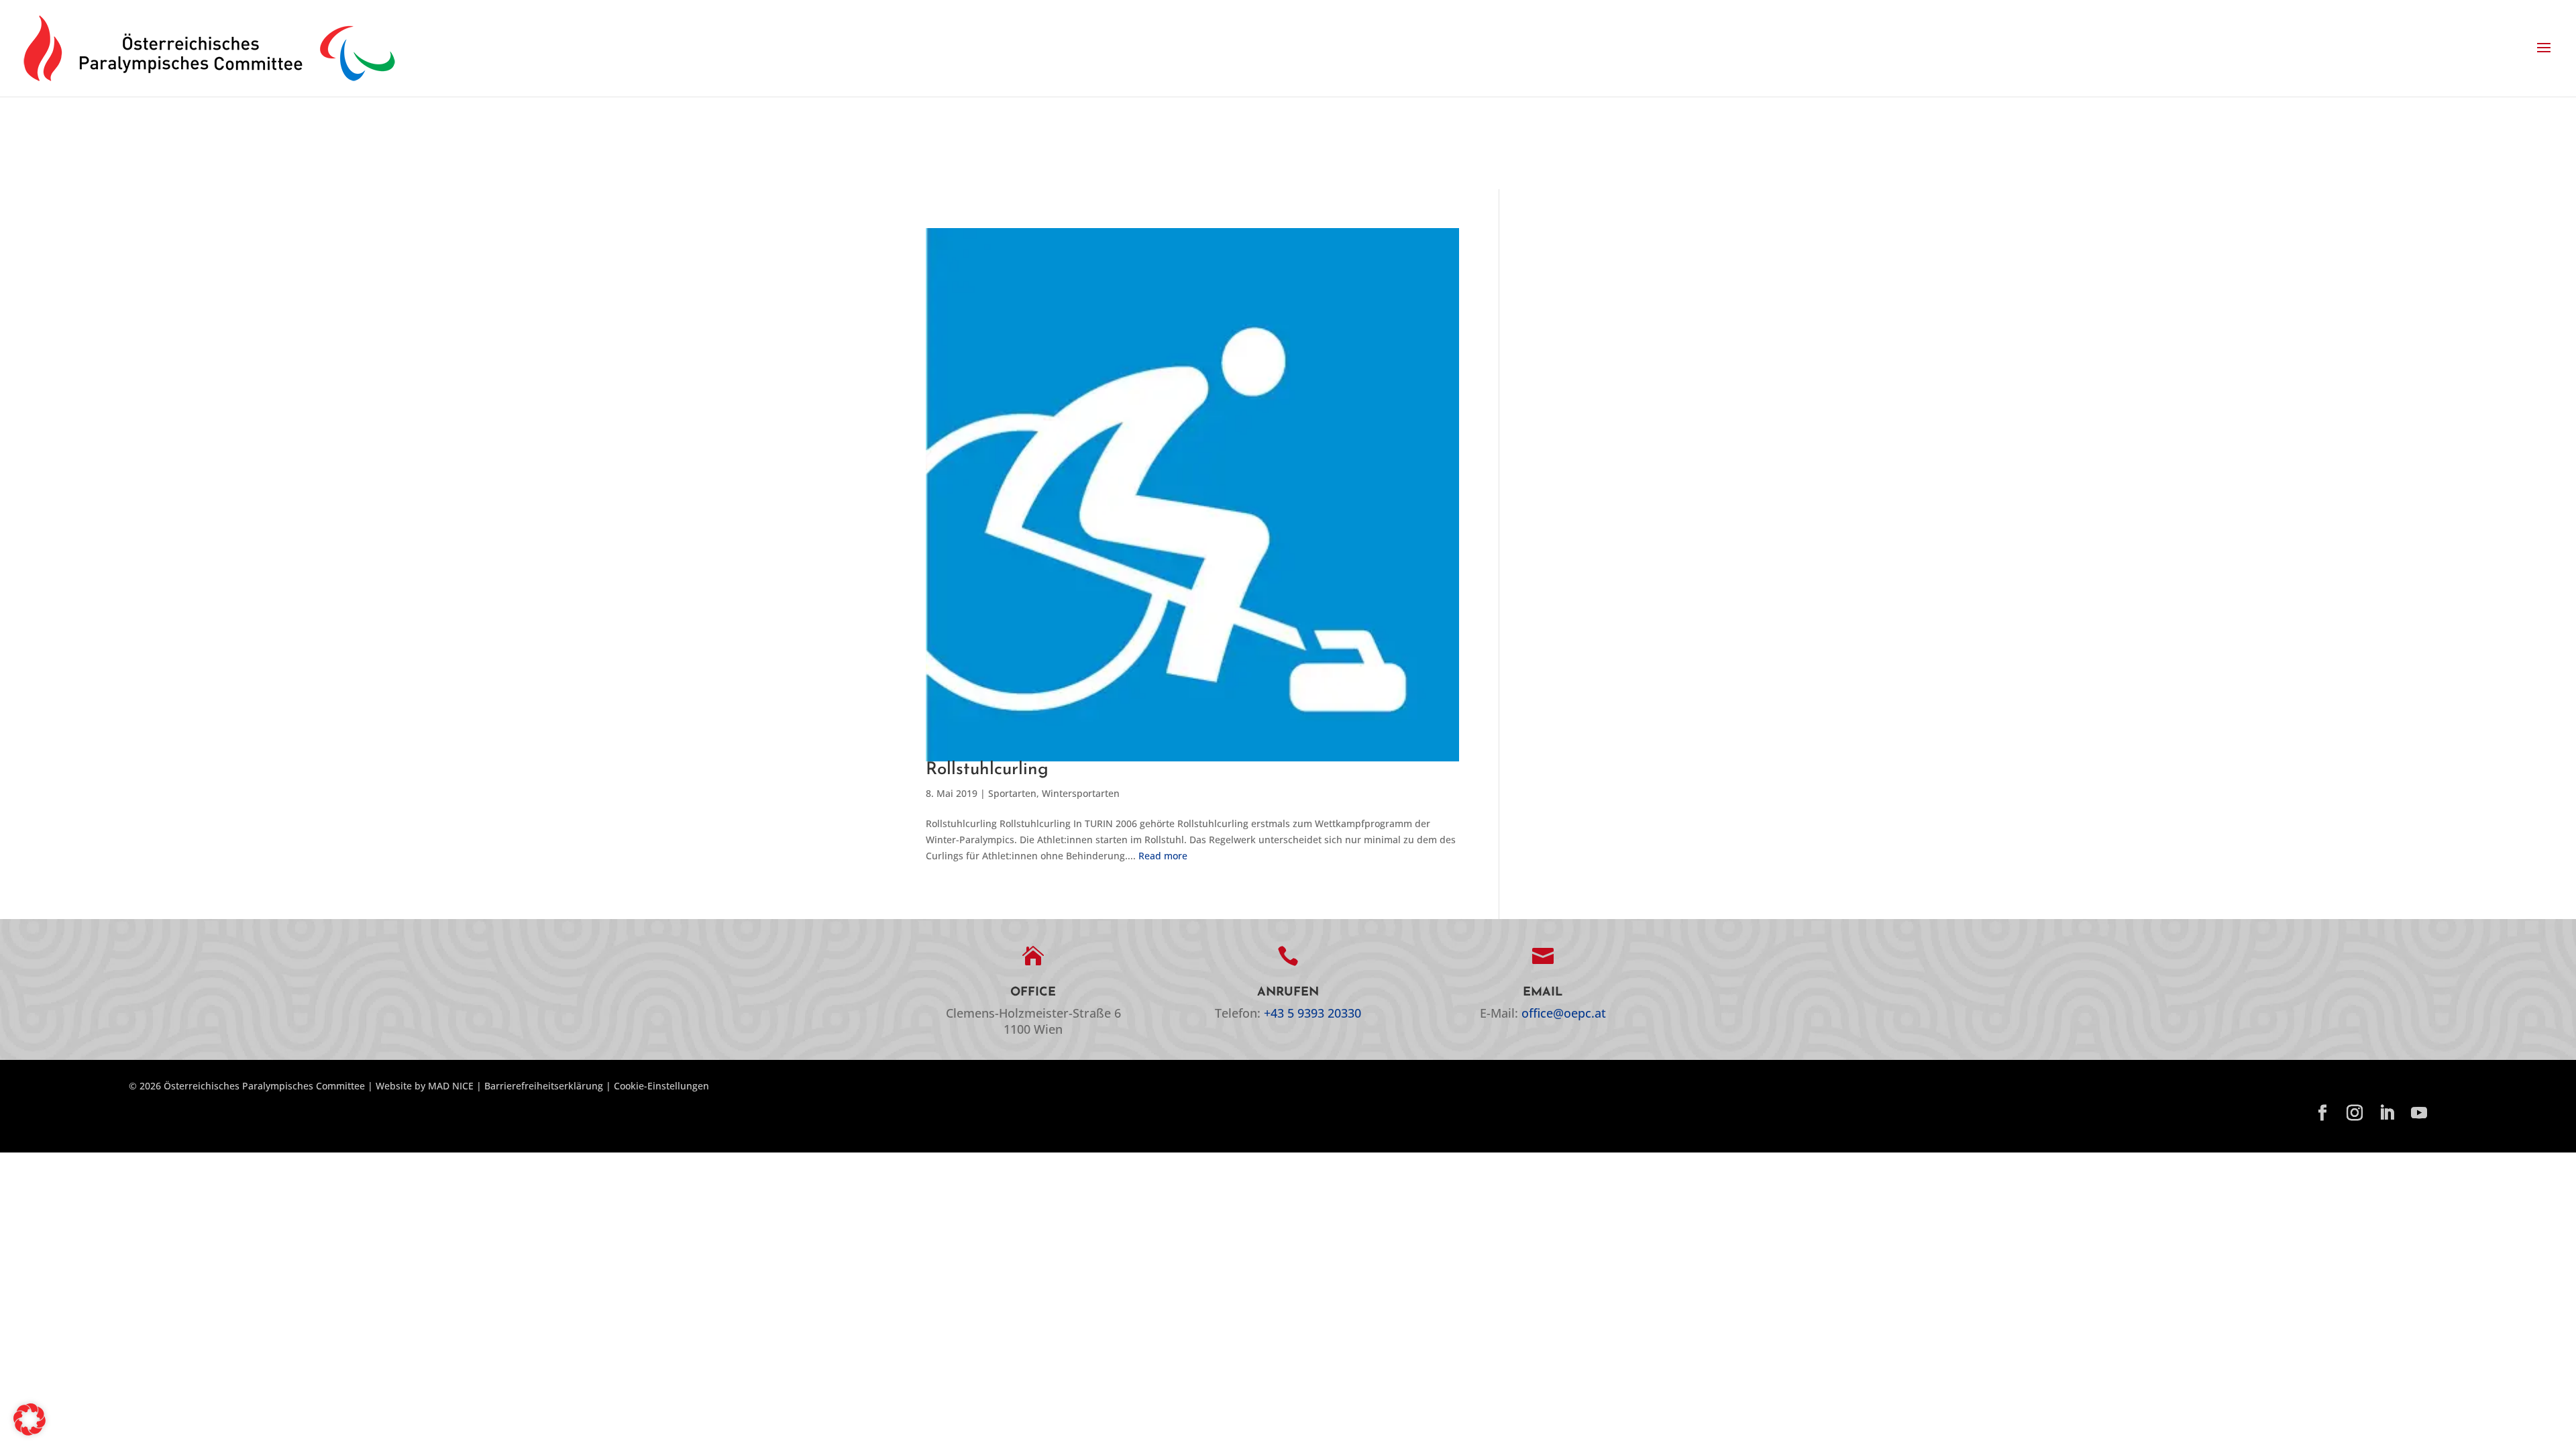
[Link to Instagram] (2355, 1114)
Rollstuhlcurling (987, 770)
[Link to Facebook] (2322, 1114)
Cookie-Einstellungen (661, 1086)
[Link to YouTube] (2419, 1114)
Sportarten (1012, 793)
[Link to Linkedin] (2387, 1114)
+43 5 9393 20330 (1312, 1013)
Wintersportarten (1081, 793)
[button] (2544, 48)
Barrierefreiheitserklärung (544, 1086)
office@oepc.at (1564, 1013)
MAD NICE (451, 1086)
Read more (1163, 856)
